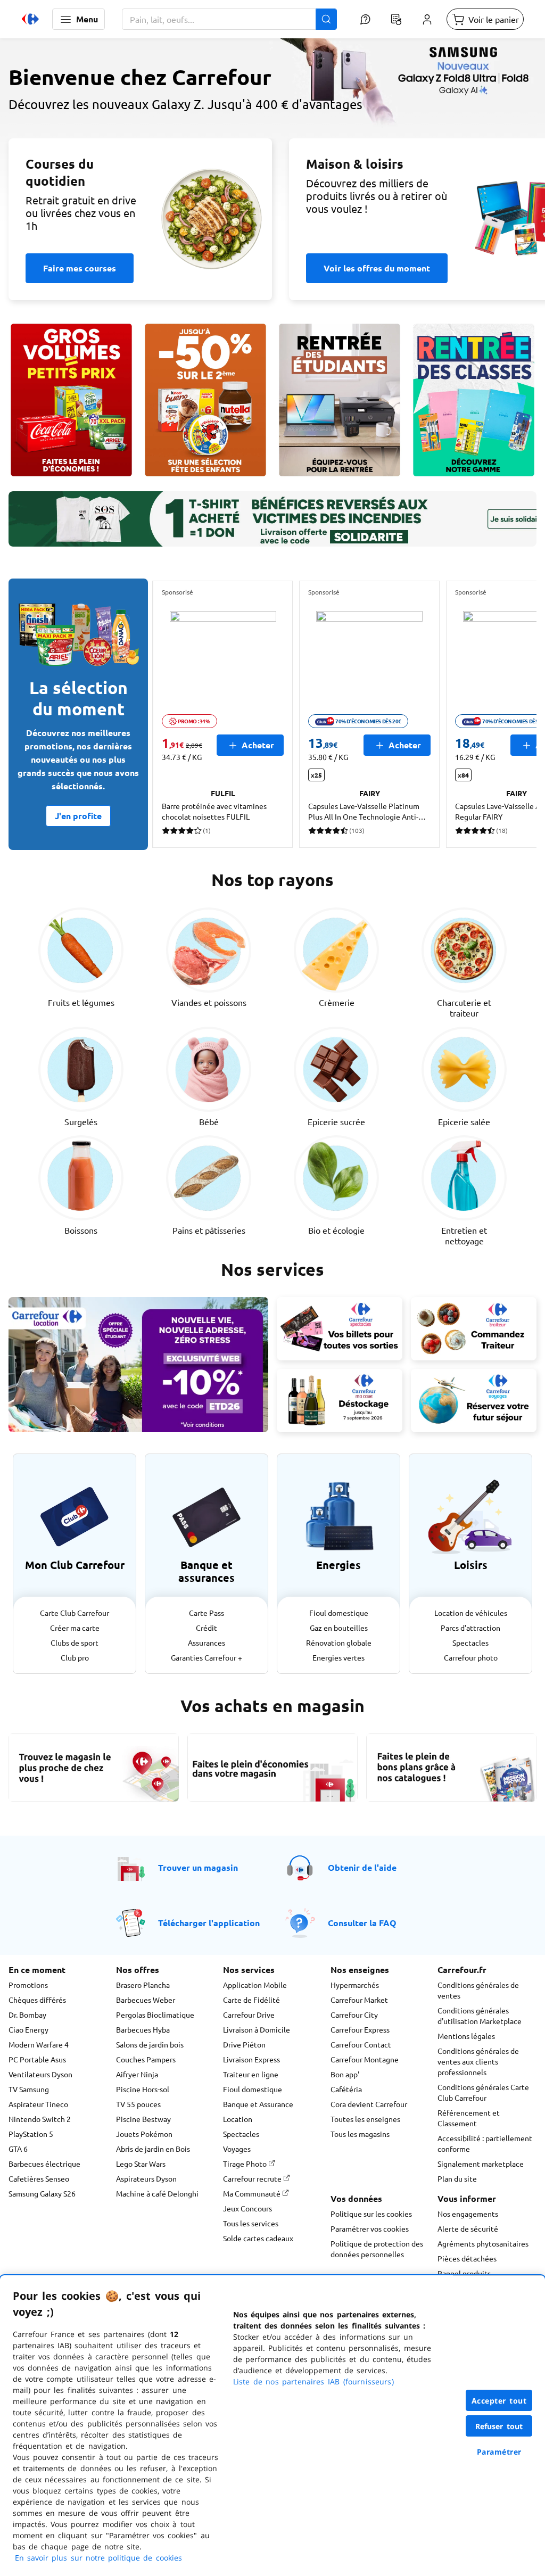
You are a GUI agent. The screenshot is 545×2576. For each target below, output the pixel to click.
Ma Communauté (253, 2193)
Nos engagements (468, 2214)
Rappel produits (464, 2273)
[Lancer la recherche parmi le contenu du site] (326, 19)
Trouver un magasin (198, 1867)
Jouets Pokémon (144, 2134)
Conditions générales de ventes (478, 1990)
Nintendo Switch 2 (40, 2119)
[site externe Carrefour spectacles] (340, 1328)
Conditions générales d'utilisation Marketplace (480, 2016)
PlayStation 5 (31, 2134)
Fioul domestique (339, 1613)
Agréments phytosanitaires (483, 2243)
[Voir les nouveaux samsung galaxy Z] (272, 136)
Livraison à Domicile (257, 2029)
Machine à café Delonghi (157, 2193)
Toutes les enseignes (365, 2119)
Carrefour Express (360, 2029)
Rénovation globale (339, 1642)
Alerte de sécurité (468, 2228)
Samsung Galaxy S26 (42, 2193)
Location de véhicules (471, 1613)
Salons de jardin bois (150, 2044)
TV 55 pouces (138, 2104)
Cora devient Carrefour (369, 2104)
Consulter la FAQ (362, 1923)
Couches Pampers (146, 2059)
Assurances (207, 1642)
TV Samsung (29, 2089)
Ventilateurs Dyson (40, 2074)
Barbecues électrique (44, 2164)
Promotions (28, 1985)
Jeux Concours (247, 2208)
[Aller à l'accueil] (30, 19)
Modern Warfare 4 (39, 2044)
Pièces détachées (467, 2258)
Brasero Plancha (143, 1985)
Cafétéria (346, 2089)
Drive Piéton (244, 2044)
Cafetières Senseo (39, 2178)
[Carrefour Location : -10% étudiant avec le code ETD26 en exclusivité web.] (138, 1365)
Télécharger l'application (209, 1923)
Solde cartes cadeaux (258, 2238)
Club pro (75, 1657)
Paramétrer (499, 2452)
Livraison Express (251, 2059)
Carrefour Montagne (365, 2059)
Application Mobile (255, 1985)
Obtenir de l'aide (362, 1867)
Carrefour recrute (253, 2178)
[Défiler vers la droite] (511, 714)
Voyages (237, 2149)
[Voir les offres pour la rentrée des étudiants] (340, 400)
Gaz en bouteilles (339, 1628)
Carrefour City (354, 2014)
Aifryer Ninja (137, 2074)
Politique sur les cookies (371, 2214)
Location (238, 2119)
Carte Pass (207, 1613)
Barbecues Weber (146, 2000)
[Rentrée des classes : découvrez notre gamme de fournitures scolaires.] (474, 400)
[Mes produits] (396, 19)
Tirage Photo (246, 2164)
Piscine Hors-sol (143, 2089)
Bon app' (345, 2074)
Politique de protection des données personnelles (377, 2249)
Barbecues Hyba (143, 2029)
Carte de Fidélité (251, 2000)
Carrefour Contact (361, 2044)
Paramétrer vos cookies (370, 2228)
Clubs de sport (75, 1642)
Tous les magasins (360, 2134)
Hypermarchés (355, 1985)
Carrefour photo (471, 1657)
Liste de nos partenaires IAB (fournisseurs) (313, 2381)
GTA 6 (18, 2149)
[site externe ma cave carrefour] (340, 1400)
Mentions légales (466, 2036)
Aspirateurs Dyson (146, 2178)
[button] (79, 19)
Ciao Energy (28, 2029)
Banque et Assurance (258, 2104)
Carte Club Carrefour (75, 1613)
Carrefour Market (359, 2000)
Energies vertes (338, 1657)
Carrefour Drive (249, 2014)
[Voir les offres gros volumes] (71, 400)
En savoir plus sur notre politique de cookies (98, 2558)
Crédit (207, 1628)
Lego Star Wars (141, 2164)
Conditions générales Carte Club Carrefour (483, 2092)
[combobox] (229, 19)
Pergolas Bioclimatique (155, 2014)
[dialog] (272, 2426)
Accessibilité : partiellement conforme (485, 2143)
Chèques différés (37, 2000)
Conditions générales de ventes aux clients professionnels (478, 2061)
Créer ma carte (75, 1628)
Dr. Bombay (27, 2014)
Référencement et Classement (469, 2118)
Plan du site (457, 2178)
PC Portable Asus (37, 2059)
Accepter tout (499, 2401)
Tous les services (251, 2223)
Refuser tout (499, 2426)
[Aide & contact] (365, 19)
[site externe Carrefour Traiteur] (474, 1328)
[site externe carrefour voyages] (474, 1400)
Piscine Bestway (143, 2119)
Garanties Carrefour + (207, 1657)
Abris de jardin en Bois (153, 2149)
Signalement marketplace (481, 2164)
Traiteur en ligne (251, 2074)
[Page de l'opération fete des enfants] (205, 400)
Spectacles (470, 1642)
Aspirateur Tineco (38, 2104)
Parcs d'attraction (470, 1628)
